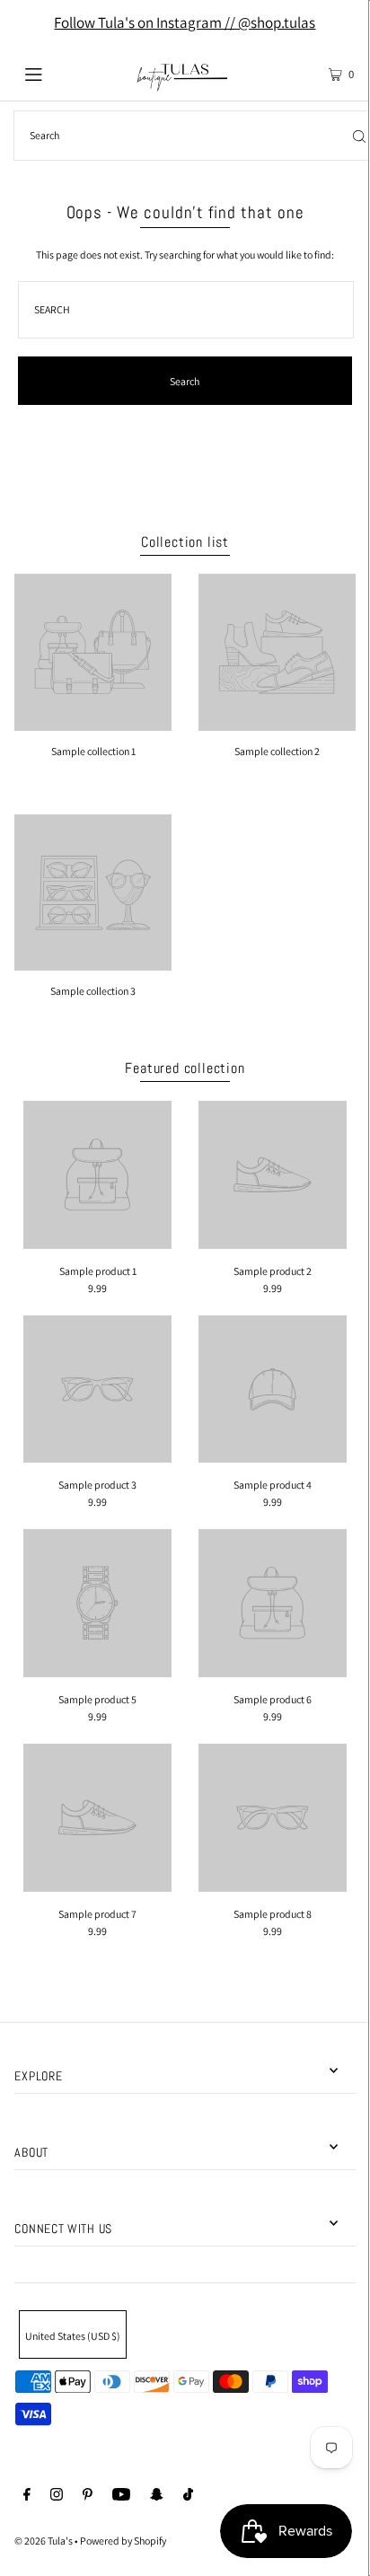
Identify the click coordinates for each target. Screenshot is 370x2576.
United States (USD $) (73, 2336)
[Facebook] (27, 2497)
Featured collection (185, 1068)
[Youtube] (121, 2497)
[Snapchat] (157, 2497)
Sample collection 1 (93, 751)
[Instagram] (57, 2497)
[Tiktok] (188, 2497)
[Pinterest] (88, 2497)
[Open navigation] (58, 73)
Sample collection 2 (277, 751)
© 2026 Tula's (44, 2541)
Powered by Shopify (123, 2541)
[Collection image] (93, 724)
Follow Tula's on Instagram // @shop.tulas (185, 22)
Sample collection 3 (93, 991)
